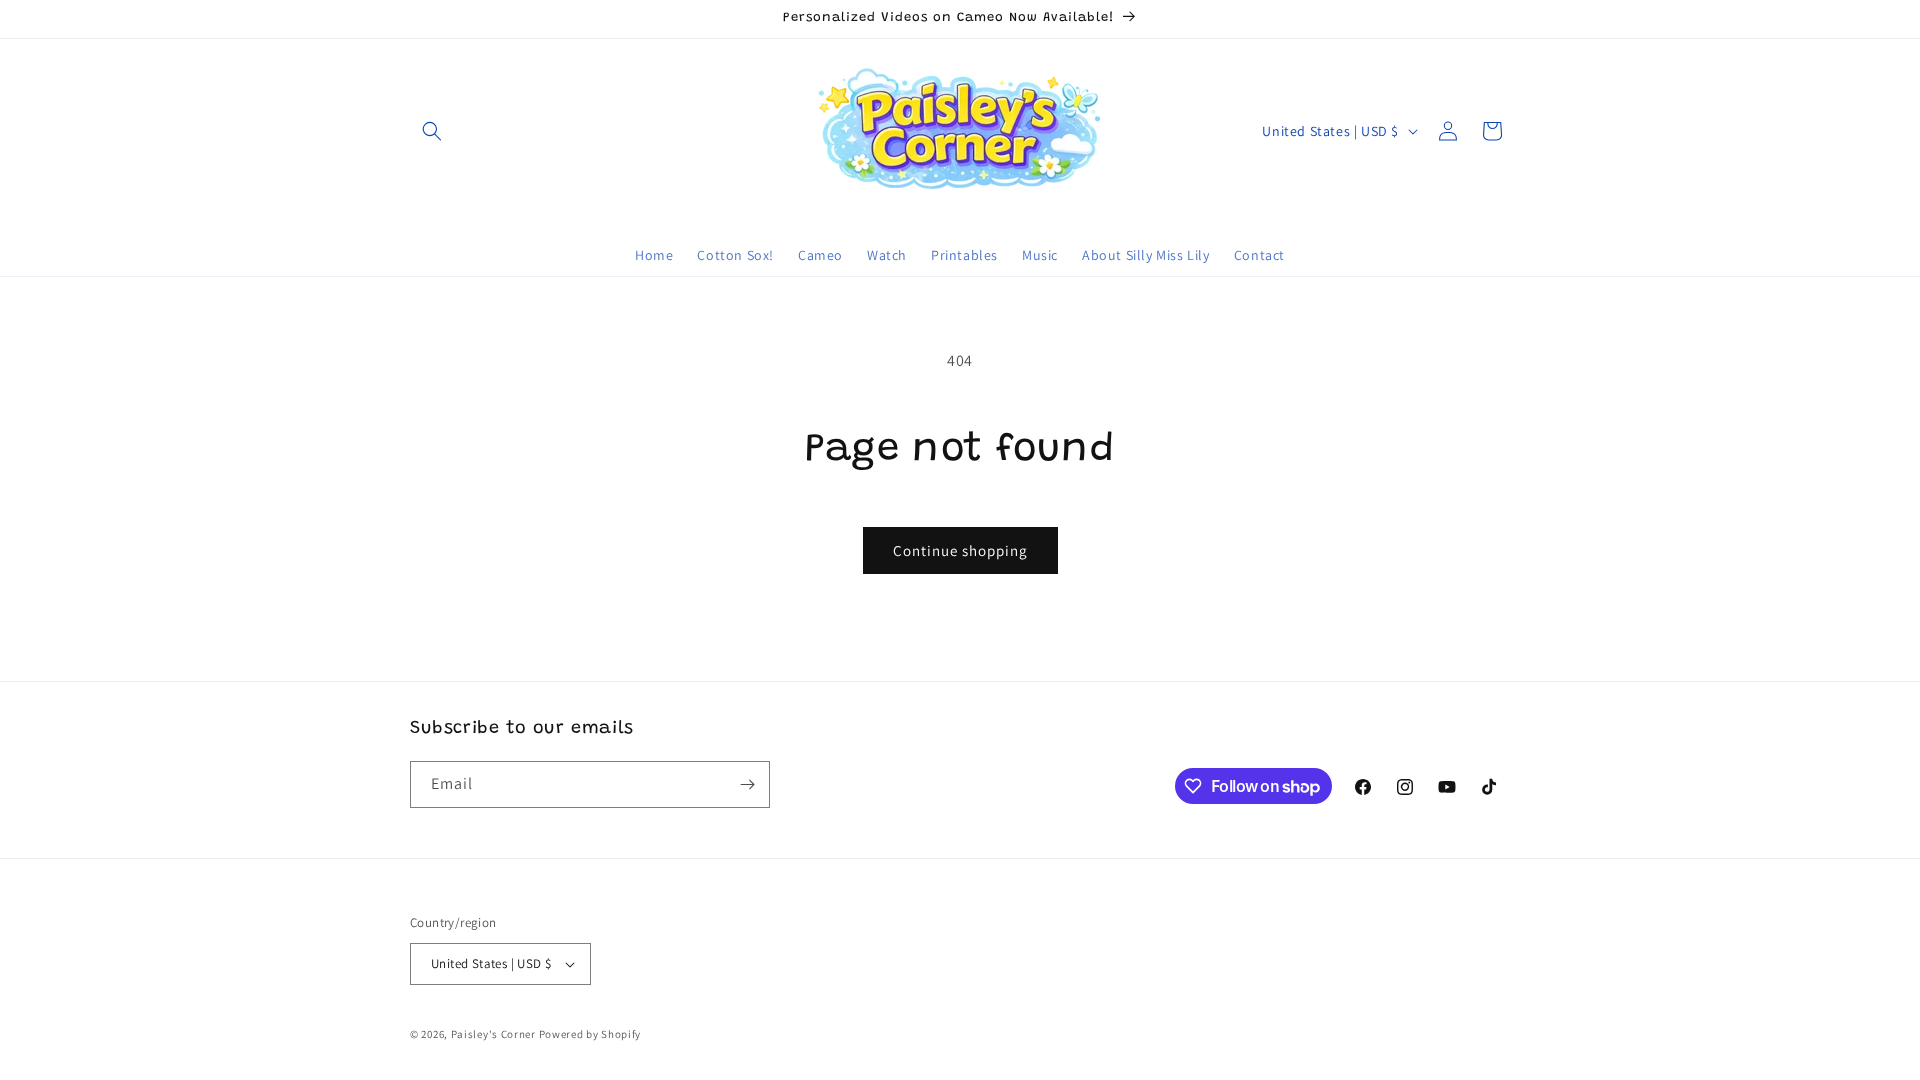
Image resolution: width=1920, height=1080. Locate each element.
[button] (432, 131)
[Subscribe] (747, 784)
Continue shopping (960, 550)
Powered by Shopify (590, 1034)
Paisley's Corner (493, 1034)
